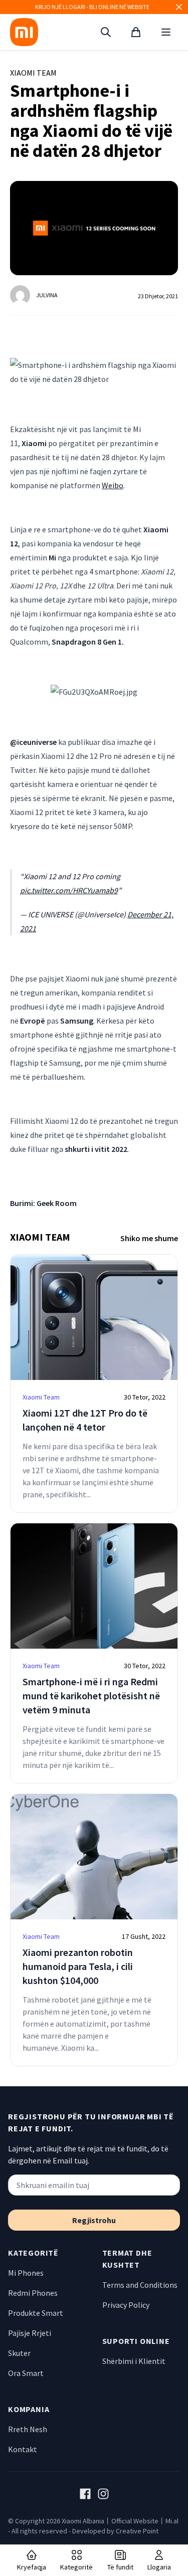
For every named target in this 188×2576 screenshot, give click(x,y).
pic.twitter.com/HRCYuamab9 (69, 890)
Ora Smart (26, 2373)
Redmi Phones (33, 2293)
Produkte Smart (36, 2313)
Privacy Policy (126, 2305)
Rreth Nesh (28, 2429)
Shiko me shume (149, 1238)
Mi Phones (26, 2273)
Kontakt (23, 2449)
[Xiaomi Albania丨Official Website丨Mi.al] (24, 32)
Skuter (19, 2353)
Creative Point (137, 2531)
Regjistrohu (94, 2220)
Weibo (113, 485)
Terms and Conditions (140, 2285)
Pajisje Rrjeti (30, 2333)
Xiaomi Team (33, 73)
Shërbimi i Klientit (134, 2361)
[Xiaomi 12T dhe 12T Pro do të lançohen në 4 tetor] (94, 1317)
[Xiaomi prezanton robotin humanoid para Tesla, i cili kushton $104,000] (94, 1857)
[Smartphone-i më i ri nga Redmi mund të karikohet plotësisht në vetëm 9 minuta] (94, 1586)
